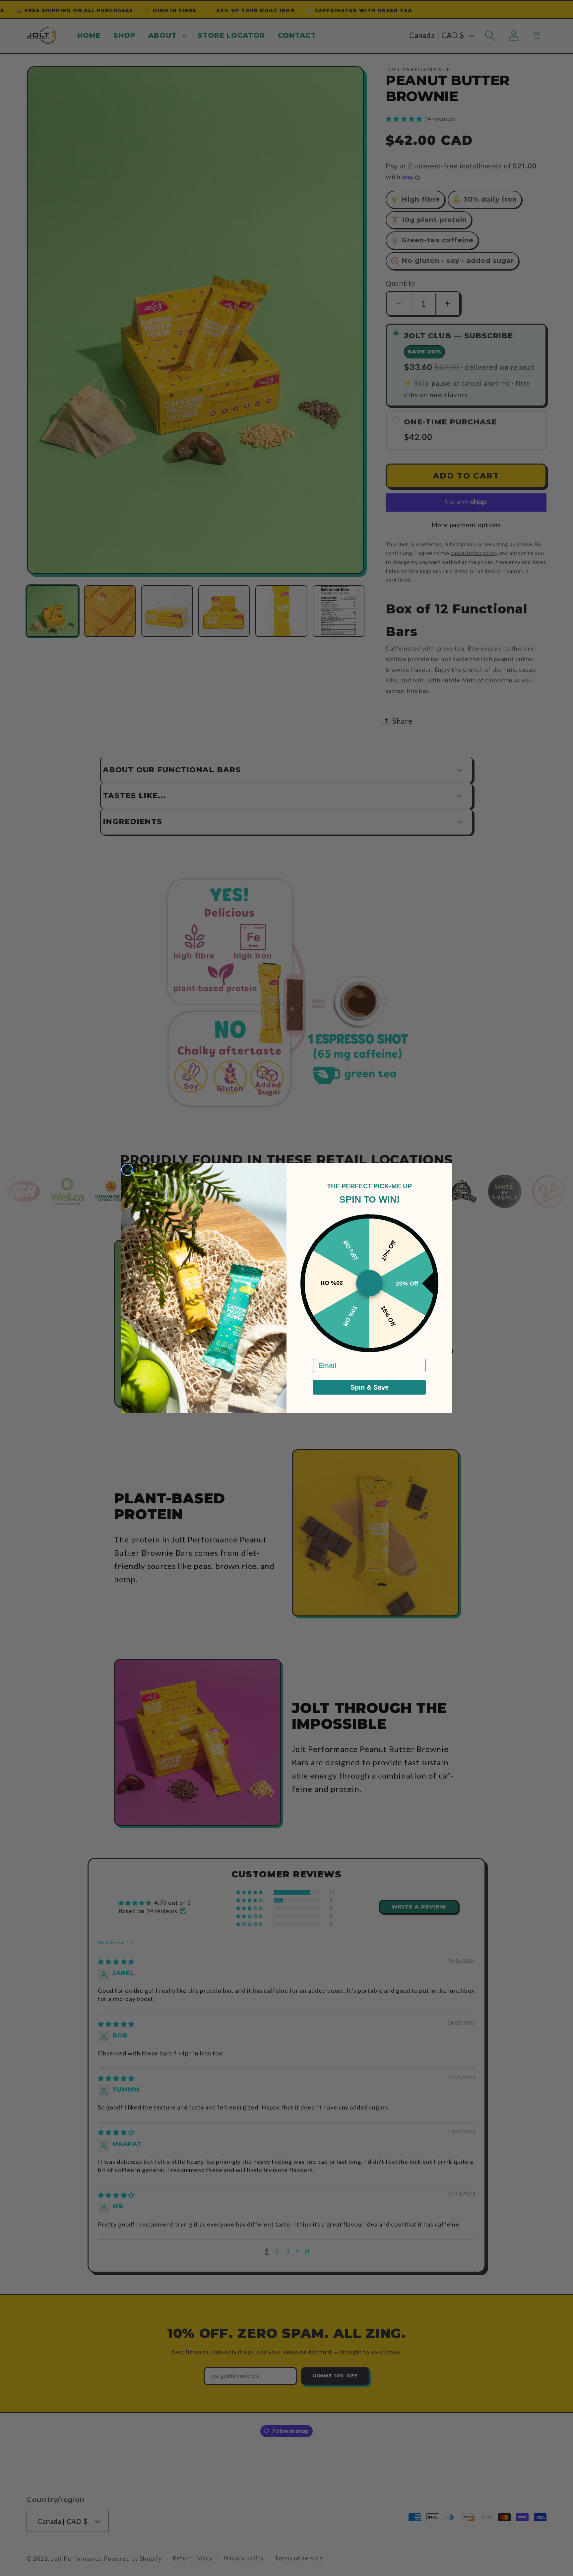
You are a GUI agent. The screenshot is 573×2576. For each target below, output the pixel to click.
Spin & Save (370, 1387)
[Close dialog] (127, 1170)
